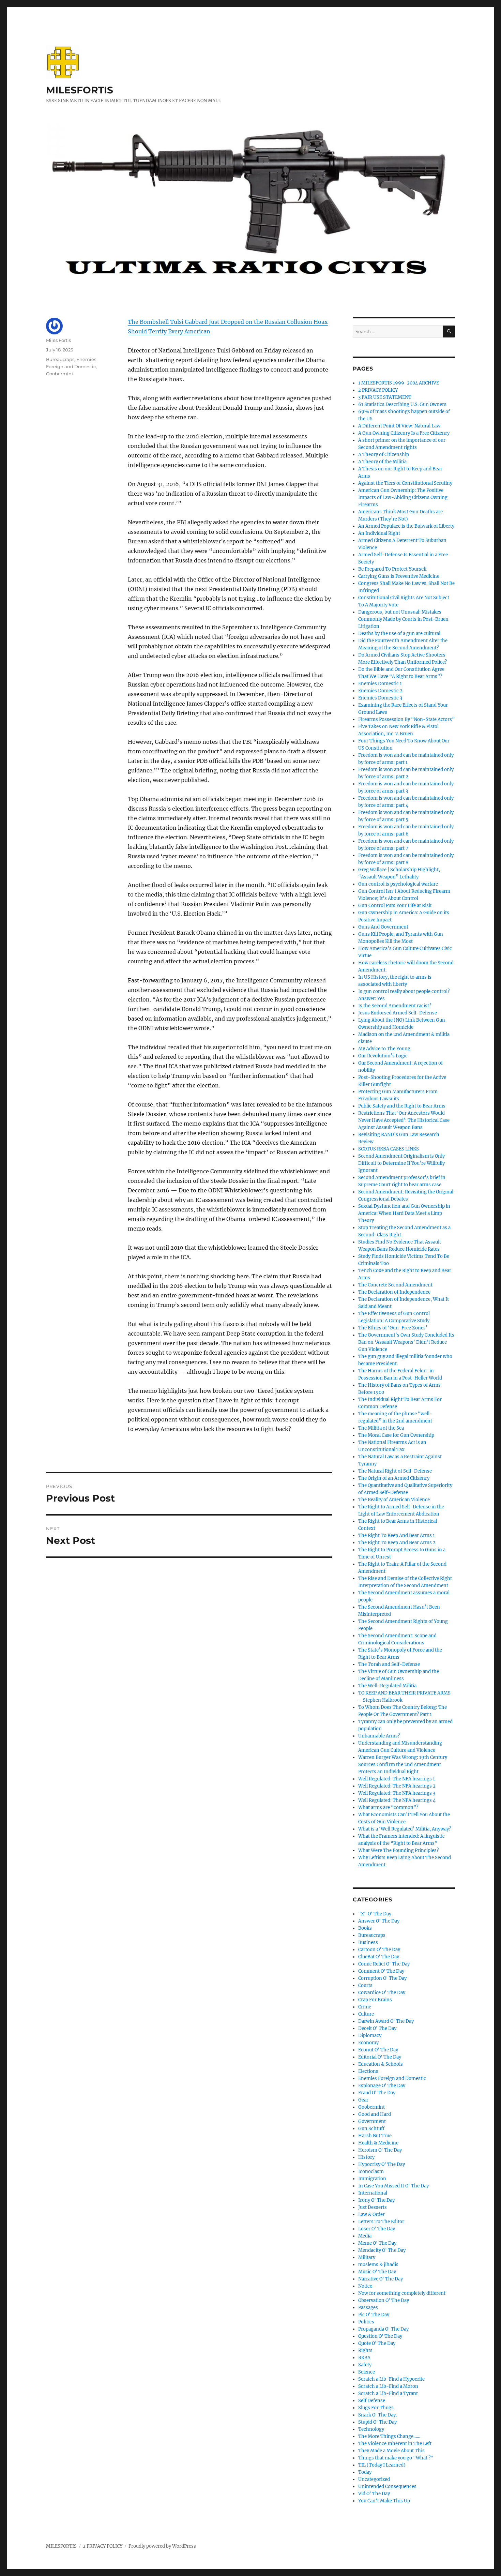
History (366, 2157)
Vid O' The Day (374, 2494)
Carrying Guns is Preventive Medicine (399, 576)
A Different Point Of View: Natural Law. (400, 426)
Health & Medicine (378, 2143)
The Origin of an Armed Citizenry (394, 1478)
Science (367, 2372)
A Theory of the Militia (382, 462)
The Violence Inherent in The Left (395, 2444)
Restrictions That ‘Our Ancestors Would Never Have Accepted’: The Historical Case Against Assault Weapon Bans (404, 1120)
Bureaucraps (60, 359)
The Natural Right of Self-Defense (395, 1471)
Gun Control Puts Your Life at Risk (395, 906)
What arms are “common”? (388, 1807)
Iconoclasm (371, 2172)
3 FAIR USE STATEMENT (385, 397)
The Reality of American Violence (394, 1500)
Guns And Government (383, 927)
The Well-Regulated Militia (387, 1686)
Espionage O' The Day (382, 2086)
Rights (365, 2351)
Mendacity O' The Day (382, 2250)
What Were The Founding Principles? (398, 1850)
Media (365, 2236)
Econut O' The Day (378, 2050)
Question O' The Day (380, 2336)
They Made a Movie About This (391, 2451)
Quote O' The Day (377, 2343)
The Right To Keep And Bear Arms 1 (397, 1535)
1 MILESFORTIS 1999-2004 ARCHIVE (399, 383)
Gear (363, 2100)
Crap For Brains (375, 2000)
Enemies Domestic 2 (380, 691)
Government (372, 2121)
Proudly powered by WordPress (162, 2546)
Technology (371, 2429)
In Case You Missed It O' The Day (393, 2186)
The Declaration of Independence (394, 1292)
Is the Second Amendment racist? (395, 1006)
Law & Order (371, 2215)
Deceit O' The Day (377, 2028)
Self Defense (372, 2401)
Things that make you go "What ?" (396, 2458)
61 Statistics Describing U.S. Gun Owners (402, 404)
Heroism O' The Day (380, 2150)
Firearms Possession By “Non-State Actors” (406, 719)
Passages (368, 2308)
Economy (368, 2043)
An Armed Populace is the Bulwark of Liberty (406, 526)
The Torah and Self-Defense (389, 1664)
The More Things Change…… (389, 2436)
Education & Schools (381, 2064)
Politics (366, 2322)
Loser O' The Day (377, 2229)
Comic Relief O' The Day (384, 1964)
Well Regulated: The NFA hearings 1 (397, 1779)
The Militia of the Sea (381, 1428)
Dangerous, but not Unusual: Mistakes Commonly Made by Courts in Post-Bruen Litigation (403, 619)
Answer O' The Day (379, 1921)
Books (365, 1928)
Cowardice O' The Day (382, 1993)
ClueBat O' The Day (379, 1957)
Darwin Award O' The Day (386, 2021)
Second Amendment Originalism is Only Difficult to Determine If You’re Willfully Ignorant (401, 1163)
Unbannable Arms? (379, 1736)
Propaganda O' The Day (383, 2329)
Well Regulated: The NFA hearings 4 (397, 1800)
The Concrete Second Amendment (395, 1285)
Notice (365, 2286)
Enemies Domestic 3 (380, 698)
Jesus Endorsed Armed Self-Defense (398, 1013)
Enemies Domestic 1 (380, 684)
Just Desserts (373, 2207)
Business (368, 1942)
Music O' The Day (377, 2272)
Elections (368, 2071)
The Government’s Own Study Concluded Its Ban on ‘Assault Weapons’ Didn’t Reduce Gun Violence (406, 1342)
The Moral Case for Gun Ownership (396, 1435)
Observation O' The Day (384, 2300)
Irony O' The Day (376, 2200)
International (373, 2193)
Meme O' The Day (377, 2243)
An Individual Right (379, 533)
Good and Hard (375, 2114)
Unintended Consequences (387, 2487)
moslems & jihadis (378, 2265)
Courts (365, 1985)
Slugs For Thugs (376, 2408)
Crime (365, 2007)
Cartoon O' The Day (379, 1950)
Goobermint (60, 374)
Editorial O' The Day (380, 2057)
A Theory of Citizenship (384, 455)
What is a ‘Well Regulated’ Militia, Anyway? (405, 1829)
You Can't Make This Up (384, 2501)
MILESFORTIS (80, 90)
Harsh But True (375, 2136)
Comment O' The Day (381, 1971)
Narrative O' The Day (381, 2279)
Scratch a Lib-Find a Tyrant (388, 2393)
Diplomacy (370, 2036)
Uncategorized (374, 2479)
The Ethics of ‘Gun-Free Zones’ (393, 1328)
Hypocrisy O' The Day (382, 2164)
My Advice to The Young (384, 1049)
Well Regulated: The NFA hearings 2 (397, 1786)
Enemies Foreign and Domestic (392, 2078)
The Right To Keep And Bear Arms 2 (397, 1543)
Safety (365, 2365)
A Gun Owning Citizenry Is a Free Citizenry (404, 433)
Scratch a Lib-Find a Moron (388, 2386)
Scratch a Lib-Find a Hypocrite (391, 2379)
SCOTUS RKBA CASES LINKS (389, 1149)
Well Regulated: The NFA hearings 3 (397, 1793)
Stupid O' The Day (377, 2422)
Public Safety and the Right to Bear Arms (402, 1106)
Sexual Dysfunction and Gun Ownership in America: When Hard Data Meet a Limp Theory (404, 1213)
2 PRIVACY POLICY (378, 390)
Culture (366, 2014)
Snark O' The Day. (377, 2415)
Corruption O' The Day (382, 1978)
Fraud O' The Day (377, 2093)
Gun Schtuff (371, 2129)
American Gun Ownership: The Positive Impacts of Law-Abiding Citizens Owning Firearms (403, 498)
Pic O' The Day (374, 2315)
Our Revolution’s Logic (383, 1056)
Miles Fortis (58, 340)
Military (367, 2257)
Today (365, 2472)
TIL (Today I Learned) (382, 2465)
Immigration (372, 2179)
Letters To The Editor (381, 2222)
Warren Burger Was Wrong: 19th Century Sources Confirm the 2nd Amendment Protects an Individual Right (403, 1765)
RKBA (364, 2358)
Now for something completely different (402, 2293)
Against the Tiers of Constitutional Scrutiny (405, 483)
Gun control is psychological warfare (398, 884)
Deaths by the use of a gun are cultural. (400, 634)
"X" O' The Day (375, 1914)
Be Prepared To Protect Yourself (392, 569)
